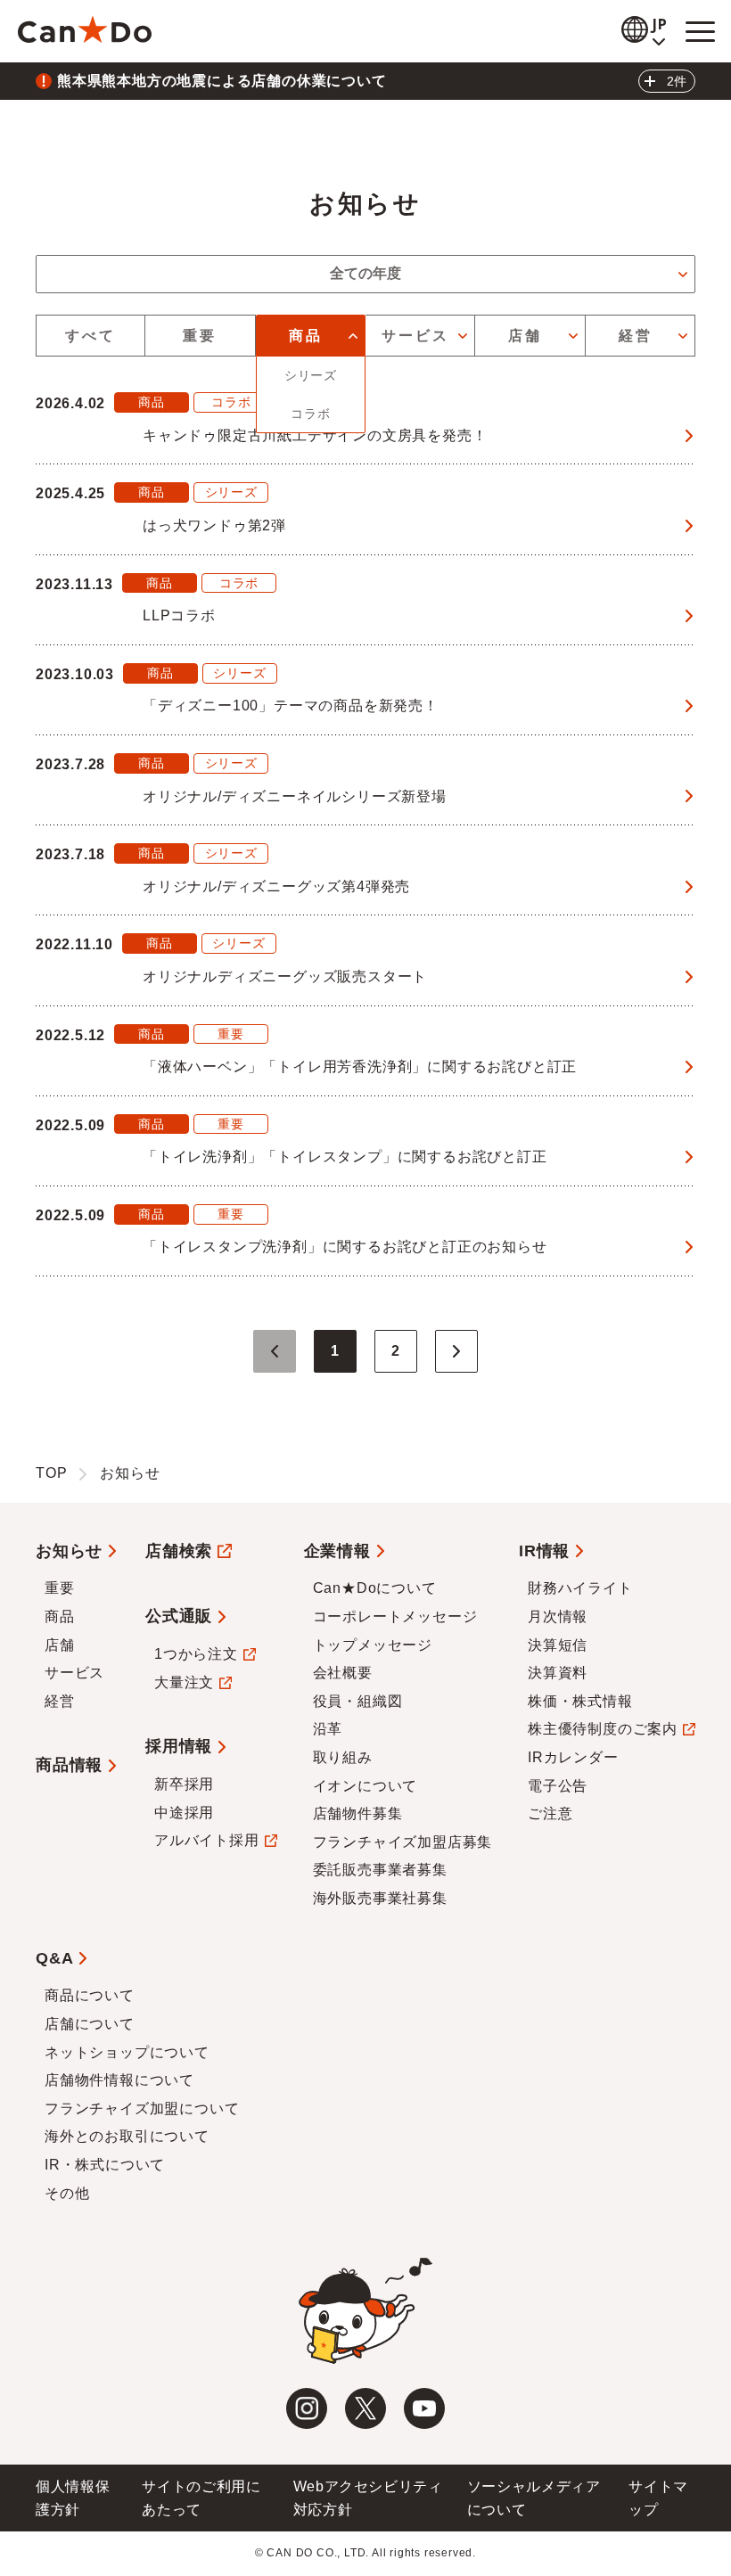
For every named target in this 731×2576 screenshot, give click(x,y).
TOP (51, 1473)
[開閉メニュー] (700, 31)
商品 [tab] (306, 336)
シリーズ (311, 375)
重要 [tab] (200, 336)
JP (661, 25)
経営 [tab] (636, 336)
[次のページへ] (456, 1351)
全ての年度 (365, 273)
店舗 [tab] (525, 336)
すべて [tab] (91, 336)
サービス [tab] (416, 336)
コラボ (310, 414)
